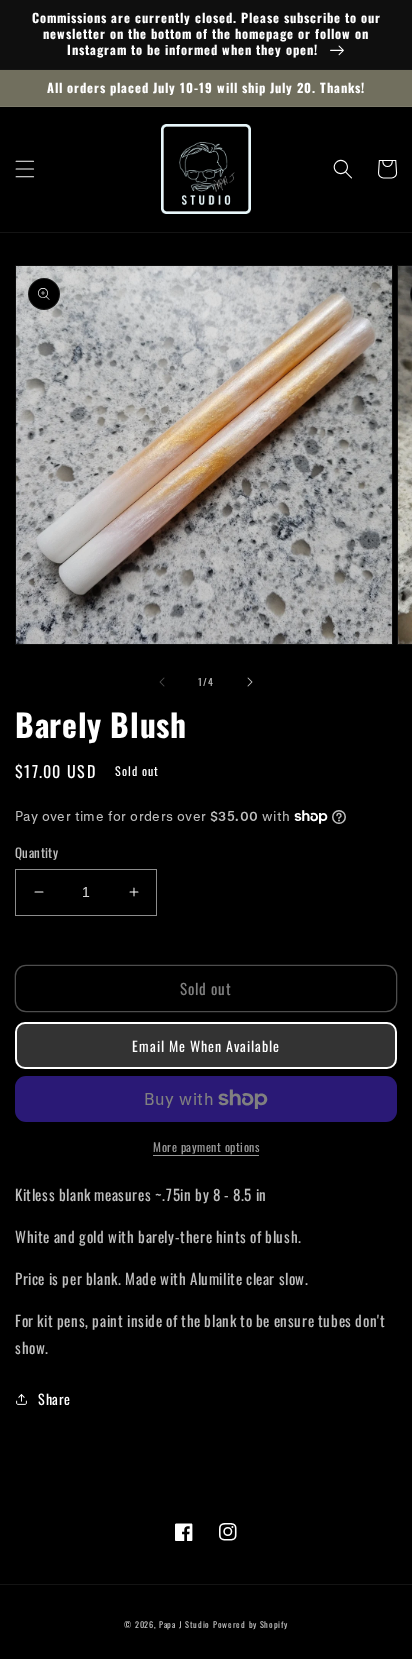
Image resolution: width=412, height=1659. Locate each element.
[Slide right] (250, 682)
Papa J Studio (184, 1624)
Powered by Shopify (250, 1624)
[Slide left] (162, 682)
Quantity (36, 852)
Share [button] (54, 1398)
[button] (25, 169)
